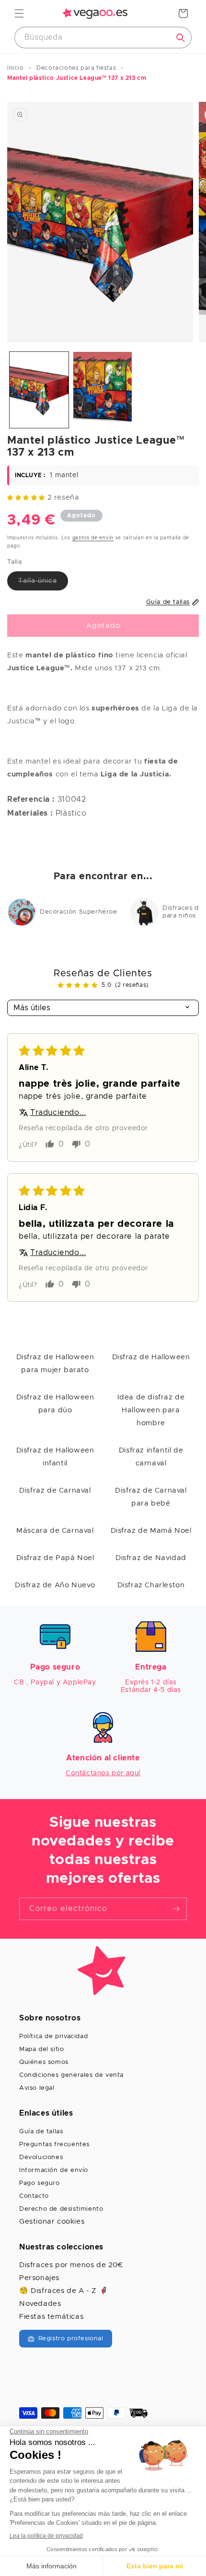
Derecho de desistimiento (61, 2209)
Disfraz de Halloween (151, 1357)
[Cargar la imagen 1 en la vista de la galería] (39, 390)
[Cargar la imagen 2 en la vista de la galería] (103, 390)
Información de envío (54, 2170)
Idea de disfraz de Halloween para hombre (151, 1410)
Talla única (43, 584)
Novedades (40, 2304)
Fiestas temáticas (51, 2317)
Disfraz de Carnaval (55, 1490)
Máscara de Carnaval (55, 1531)
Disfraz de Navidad (151, 1558)
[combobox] (103, 38)
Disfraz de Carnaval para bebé (151, 1497)
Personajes (39, 2278)
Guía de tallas (41, 2132)
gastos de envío (93, 538)
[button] (19, 13)
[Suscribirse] (176, 1909)
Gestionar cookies (52, 2221)
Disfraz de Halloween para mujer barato (55, 1364)
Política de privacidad (53, 2036)
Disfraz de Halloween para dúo (55, 1404)
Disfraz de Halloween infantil (55, 1457)
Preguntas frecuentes (54, 2145)
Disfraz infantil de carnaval (151, 1457)
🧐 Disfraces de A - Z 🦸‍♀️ (64, 2291)
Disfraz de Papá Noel (55, 1558)
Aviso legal (37, 2088)
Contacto (34, 2196)
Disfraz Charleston (151, 1585)
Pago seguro (40, 2183)
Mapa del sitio (41, 2049)
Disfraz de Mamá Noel (151, 1531)
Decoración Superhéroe (79, 912)
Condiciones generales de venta (71, 2075)
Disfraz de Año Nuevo (55, 1585)
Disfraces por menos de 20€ (71, 2265)
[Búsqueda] (181, 38)
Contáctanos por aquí (103, 1773)
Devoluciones (41, 2157)
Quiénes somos (44, 2062)
